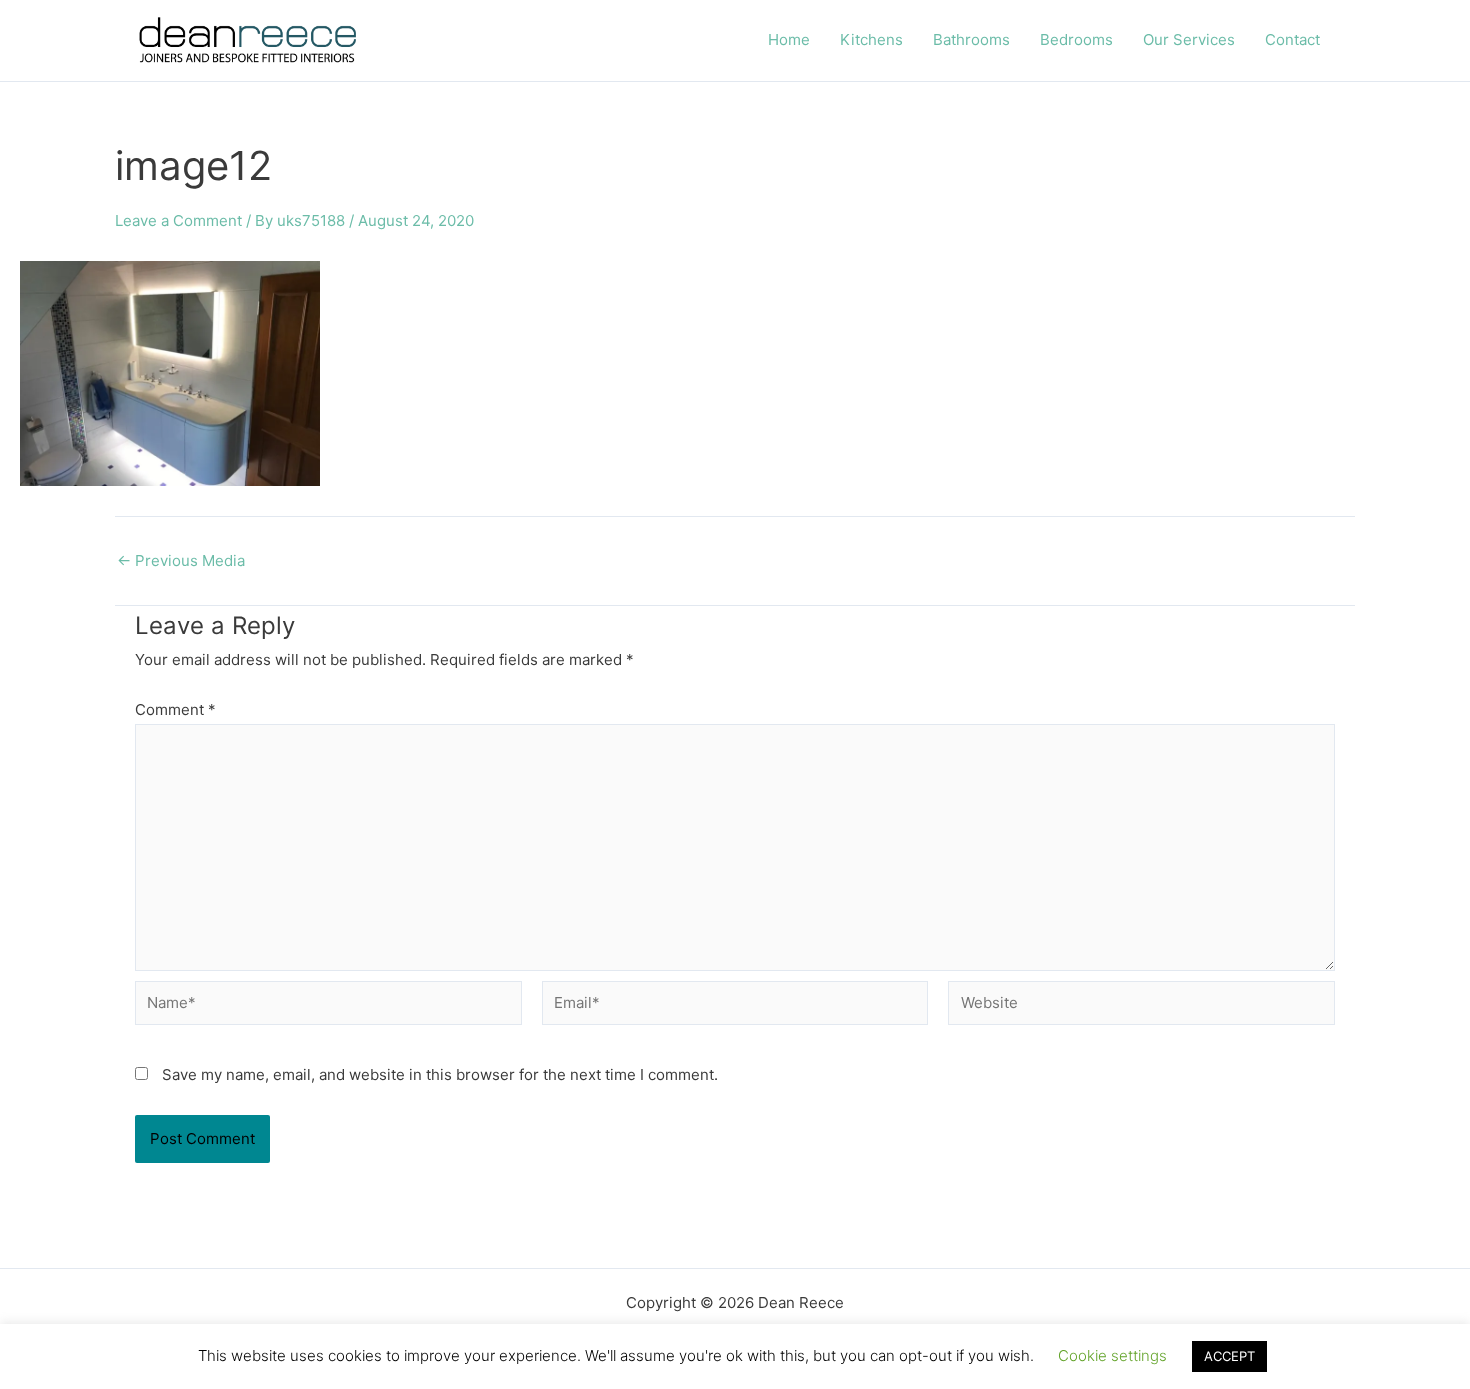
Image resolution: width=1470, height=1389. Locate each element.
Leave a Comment (178, 220)
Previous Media (181, 560)
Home (789, 39)
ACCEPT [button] (1229, 1356)
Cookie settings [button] (1112, 1355)
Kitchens (871, 39)
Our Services (1189, 39)
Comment (175, 709)
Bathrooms (971, 39)
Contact (1292, 39)
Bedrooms (1076, 39)
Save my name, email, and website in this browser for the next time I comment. (440, 1074)
